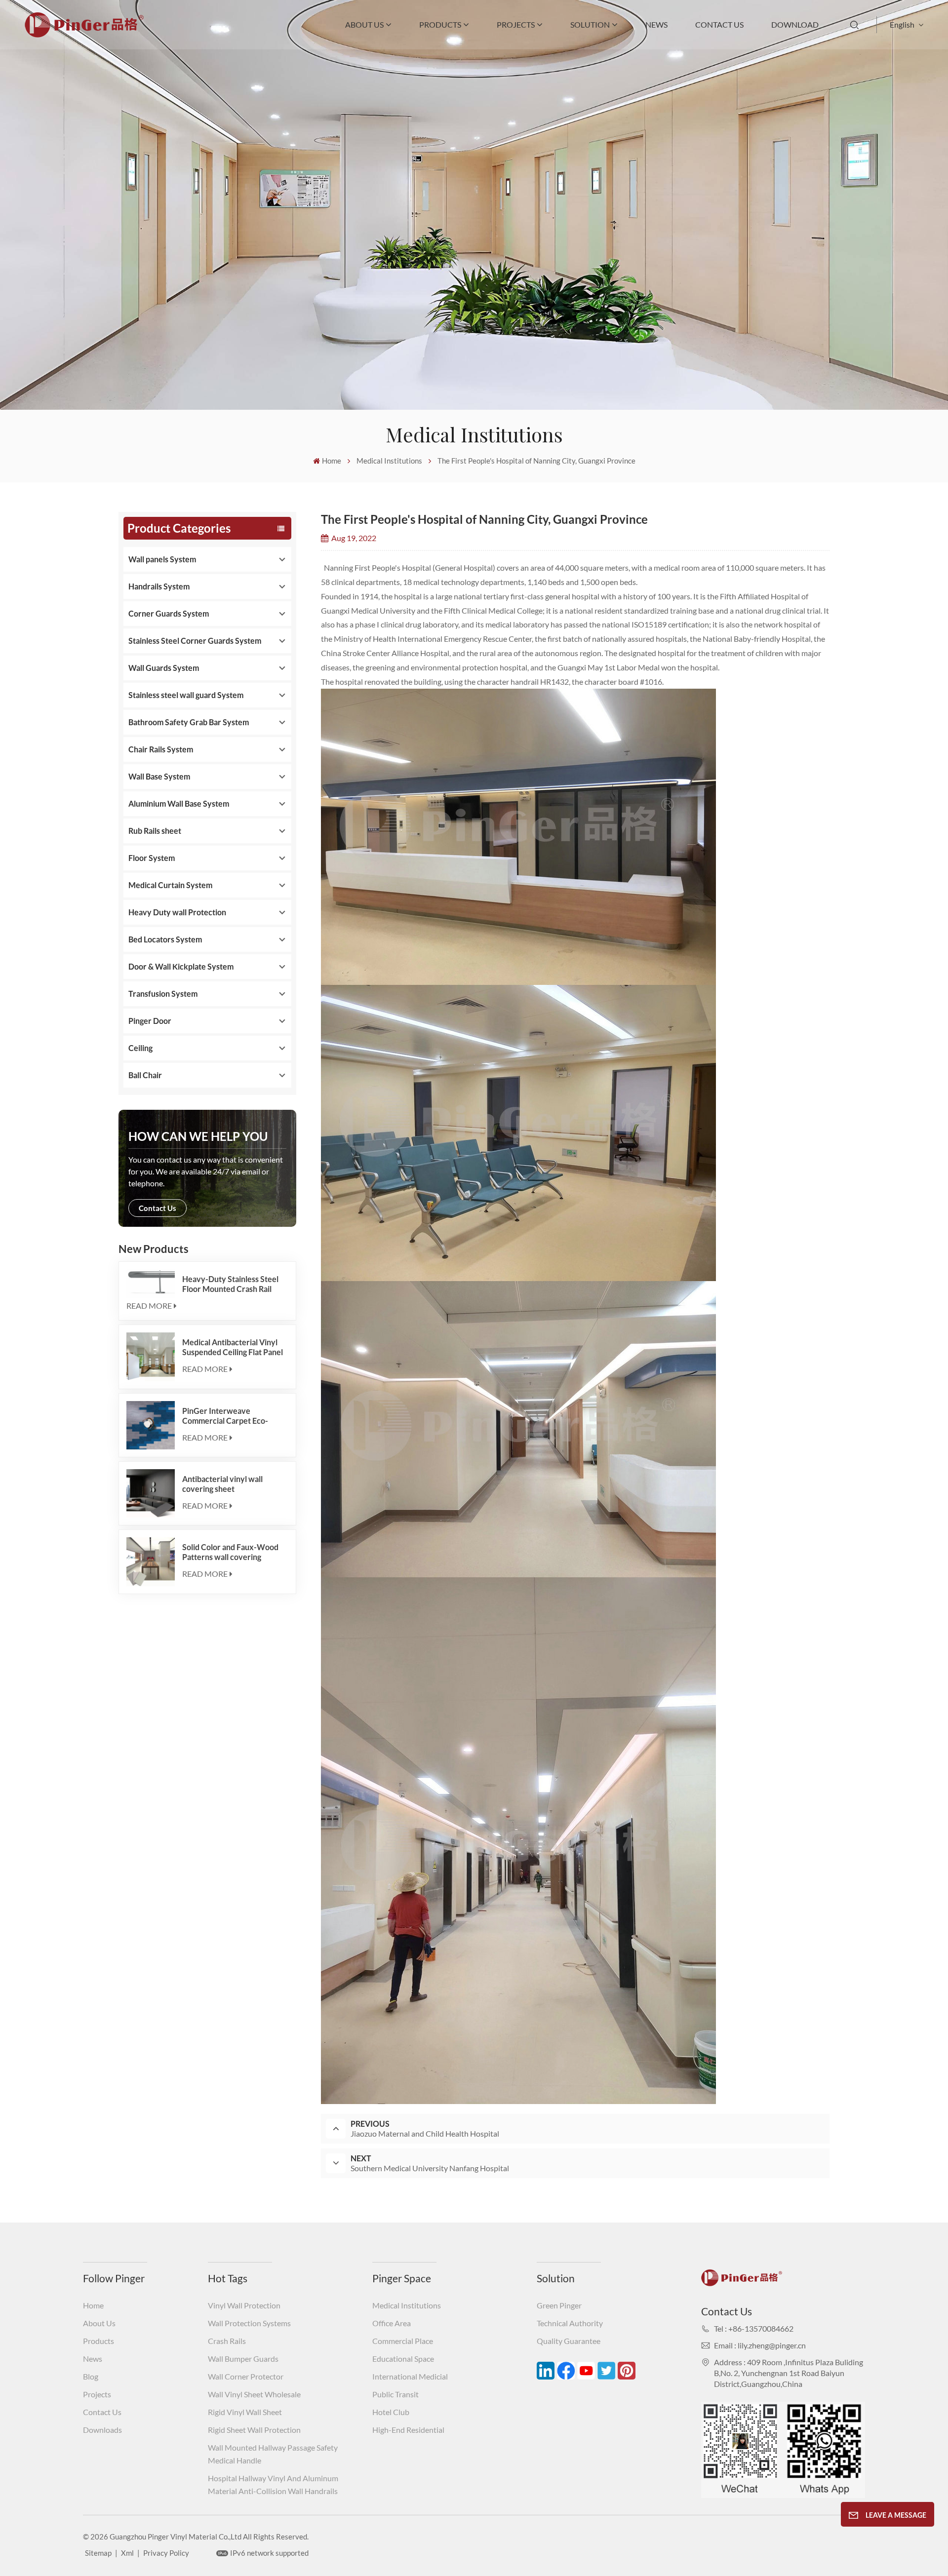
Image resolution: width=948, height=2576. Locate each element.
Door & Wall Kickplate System (181, 966)
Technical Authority (570, 2323)
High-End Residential (408, 2430)
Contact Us (719, 24)
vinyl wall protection (244, 2305)
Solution (590, 24)
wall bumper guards (243, 2359)
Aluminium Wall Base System (179, 803)
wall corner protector (246, 2376)
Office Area (392, 2323)
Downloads (102, 2430)
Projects (516, 24)
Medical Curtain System (170, 885)
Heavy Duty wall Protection (177, 912)
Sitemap (98, 2553)
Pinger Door (150, 1021)
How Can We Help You (198, 1136)
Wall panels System (162, 559)
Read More (149, 1306)
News (656, 24)
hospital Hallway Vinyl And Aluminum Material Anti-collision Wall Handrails (273, 2484)
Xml (127, 2553)
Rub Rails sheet (155, 831)
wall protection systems (249, 2323)
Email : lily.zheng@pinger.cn (760, 2345)
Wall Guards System (164, 668)
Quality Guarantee (569, 2341)
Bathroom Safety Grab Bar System (189, 722)
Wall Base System (159, 776)
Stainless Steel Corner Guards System (195, 641)
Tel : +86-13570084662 (754, 2328)
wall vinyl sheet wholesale (254, 2394)
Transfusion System (163, 994)
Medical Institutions (407, 2305)
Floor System (152, 858)
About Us (364, 24)
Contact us (158, 1208)
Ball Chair (145, 1075)
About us (99, 2323)
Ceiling (140, 1048)
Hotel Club (391, 2412)
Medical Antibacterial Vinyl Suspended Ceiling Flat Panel (233, 1347)
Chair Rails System (161, 749)
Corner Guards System (169, 613)
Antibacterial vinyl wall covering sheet (222, 1484)
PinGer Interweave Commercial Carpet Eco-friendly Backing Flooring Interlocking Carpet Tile (226, 1416)
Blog (91, 2376)
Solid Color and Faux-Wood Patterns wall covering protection (230, 1552)
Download (795, 24)
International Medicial (410, 2376)
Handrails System (159, 586)
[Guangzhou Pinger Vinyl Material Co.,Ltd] (84, 34)
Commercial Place (403, 2341)
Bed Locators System (165, 939)
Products (440, 24)
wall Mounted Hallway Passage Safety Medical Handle (273, 2454)
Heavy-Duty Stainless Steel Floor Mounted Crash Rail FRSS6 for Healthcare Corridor (230, 1284)
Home (332, 461)
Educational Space (403, 2359)
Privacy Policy (166, 2553)
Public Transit (395, 2394)
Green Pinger (559, 2305)
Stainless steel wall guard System (186, 695)
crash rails (227, 2341)
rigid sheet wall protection (254, 2430)
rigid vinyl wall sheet (245, 2412)
